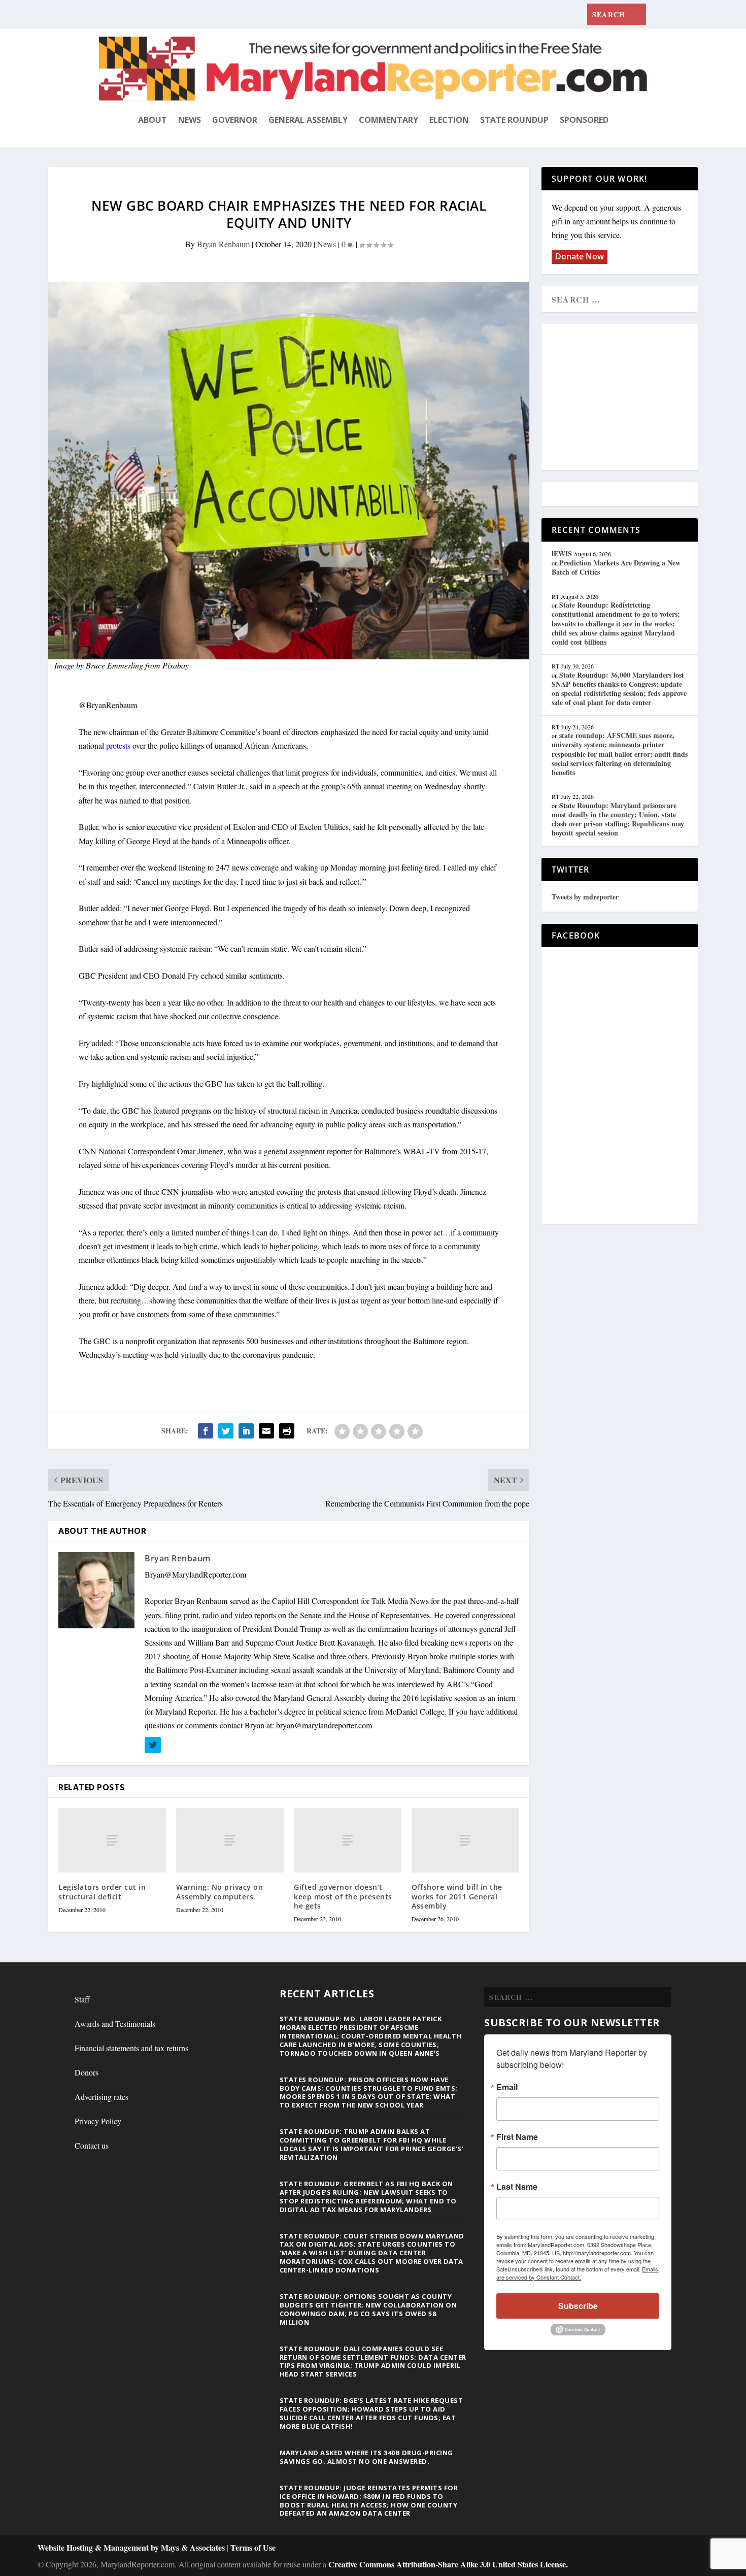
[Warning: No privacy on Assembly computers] (230, 1840)
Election (449, 120)
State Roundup (514, 120)
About (152, 120)
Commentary (388, 120)
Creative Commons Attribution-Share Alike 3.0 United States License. (448, 2564)
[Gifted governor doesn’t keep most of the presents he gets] (348, 1840)
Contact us (92, 2145)
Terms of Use (253, 2547)
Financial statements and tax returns (131, 2048)
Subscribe (578, 2306)
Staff (82, 1999)
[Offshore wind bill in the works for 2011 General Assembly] (465, 1840)
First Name (517, 2137)
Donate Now (580, 256)
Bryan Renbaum (223, 244)
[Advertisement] (625, 398)
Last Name (517, 2187)
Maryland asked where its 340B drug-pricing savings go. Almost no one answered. (366, 2457)
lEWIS (562, 554)
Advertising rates (101, 2097)
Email (507, 2087)
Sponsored (584, 120)
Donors (87, 2072)
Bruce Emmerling (114, 665)
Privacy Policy (98, 2121)
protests (118, 745)
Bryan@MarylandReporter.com (195, 1574)
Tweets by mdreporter (585, 897)
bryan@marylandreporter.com (324, 1725)
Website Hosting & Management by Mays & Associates (132, 2547)
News (190, 120)
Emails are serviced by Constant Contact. (577, 2273)
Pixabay (176, 665)
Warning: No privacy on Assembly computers (219, 1892)
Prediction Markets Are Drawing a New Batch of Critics (616, 567)
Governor (235, 120)
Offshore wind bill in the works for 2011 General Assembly (457, 1896)
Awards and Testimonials (115, 2023)
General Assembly (308, 120)
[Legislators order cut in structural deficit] (112, 1840)
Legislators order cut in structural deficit (102, 1892)
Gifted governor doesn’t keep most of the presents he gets (343, 1896)
